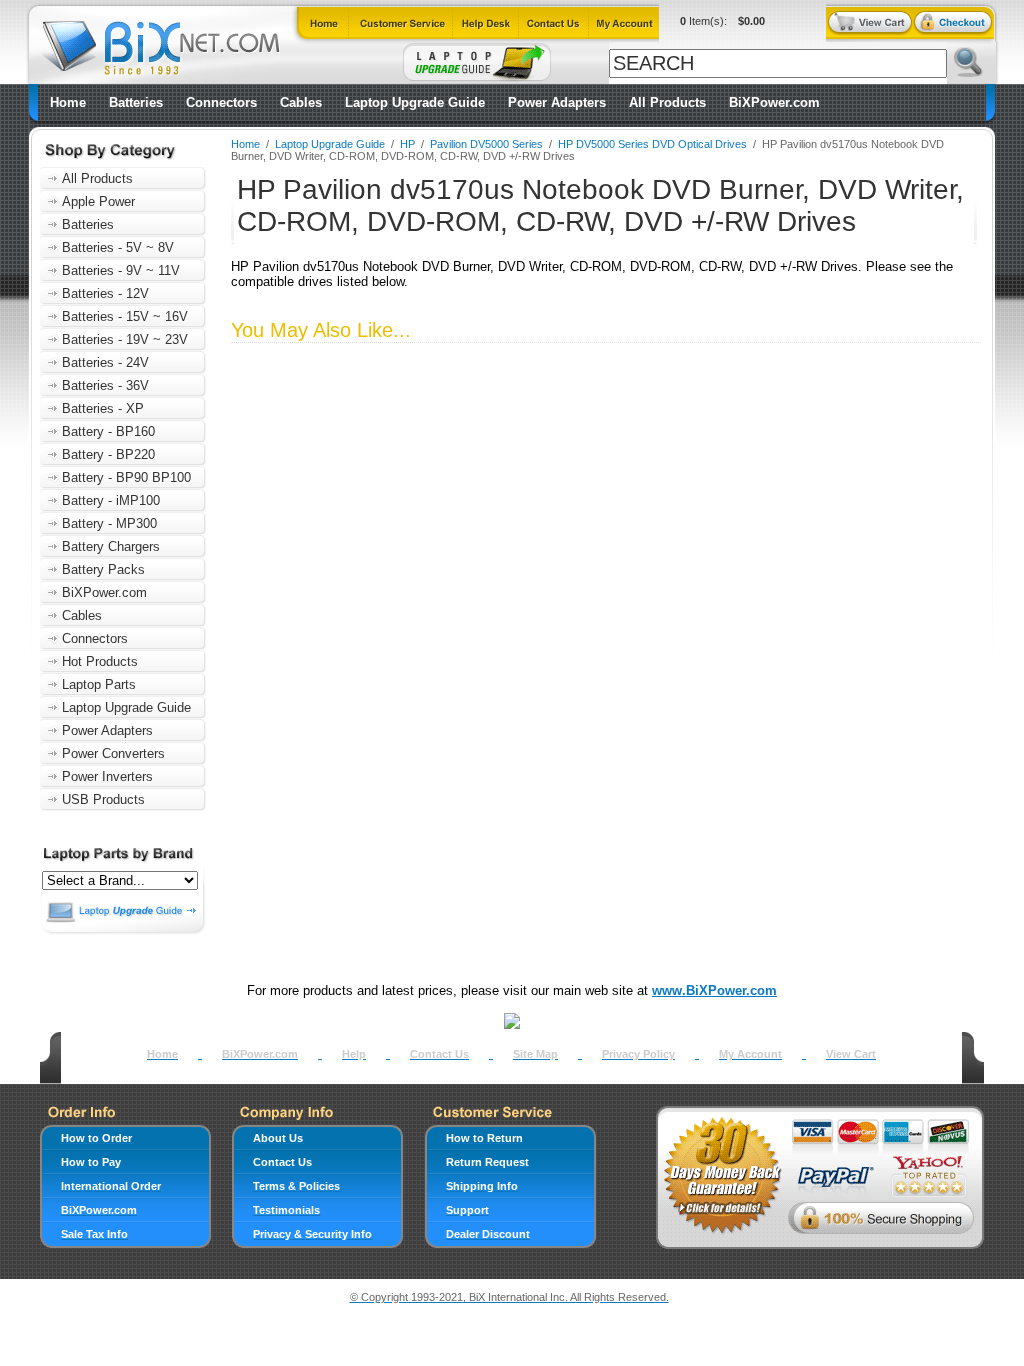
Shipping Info (482, 1186)
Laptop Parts (99, 684)
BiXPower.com (774, 102)
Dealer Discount (488, 1234)
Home (68, 102)
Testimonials (286, 1210)
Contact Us (439, 1054)
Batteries (136, 102)
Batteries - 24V (105, 362)
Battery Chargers (111, 546)
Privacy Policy (638, 1054)
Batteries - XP (103, 408)
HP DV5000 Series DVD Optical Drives (652, 144)
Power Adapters (557, 102)
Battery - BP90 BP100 (126, 477)
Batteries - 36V (105, 385)
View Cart (851, 1054)
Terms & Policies (296, 1186)
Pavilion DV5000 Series (486, 144)
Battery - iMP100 (111, 500)
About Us (278, 1138)
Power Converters (113, 753)
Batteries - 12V (105, 293)
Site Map (535, 1054)
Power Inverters (107, 776)
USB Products (103, 799)
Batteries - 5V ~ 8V (118, 247)
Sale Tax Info (94, 1234)
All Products (667, 102)
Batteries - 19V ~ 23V (125, 339)
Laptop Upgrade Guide (415, 102)
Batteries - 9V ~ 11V (121, 270)
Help (354, 1054)
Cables (301, 102)
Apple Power (98, 201)
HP (407, 144)
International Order (111, 1186)
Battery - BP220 (108, 454)
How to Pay (91, 1162)
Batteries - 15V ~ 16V (125, 316)
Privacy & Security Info (312, 1234)
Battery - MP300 (109, 523)
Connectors (221, 102)
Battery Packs (103, 569)
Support (467, 1210)
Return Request (487, 1162)
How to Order (96, 1138)
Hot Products (100, 661)
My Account (750, 1054)
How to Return (484, 1138)
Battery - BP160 (108, 431)
